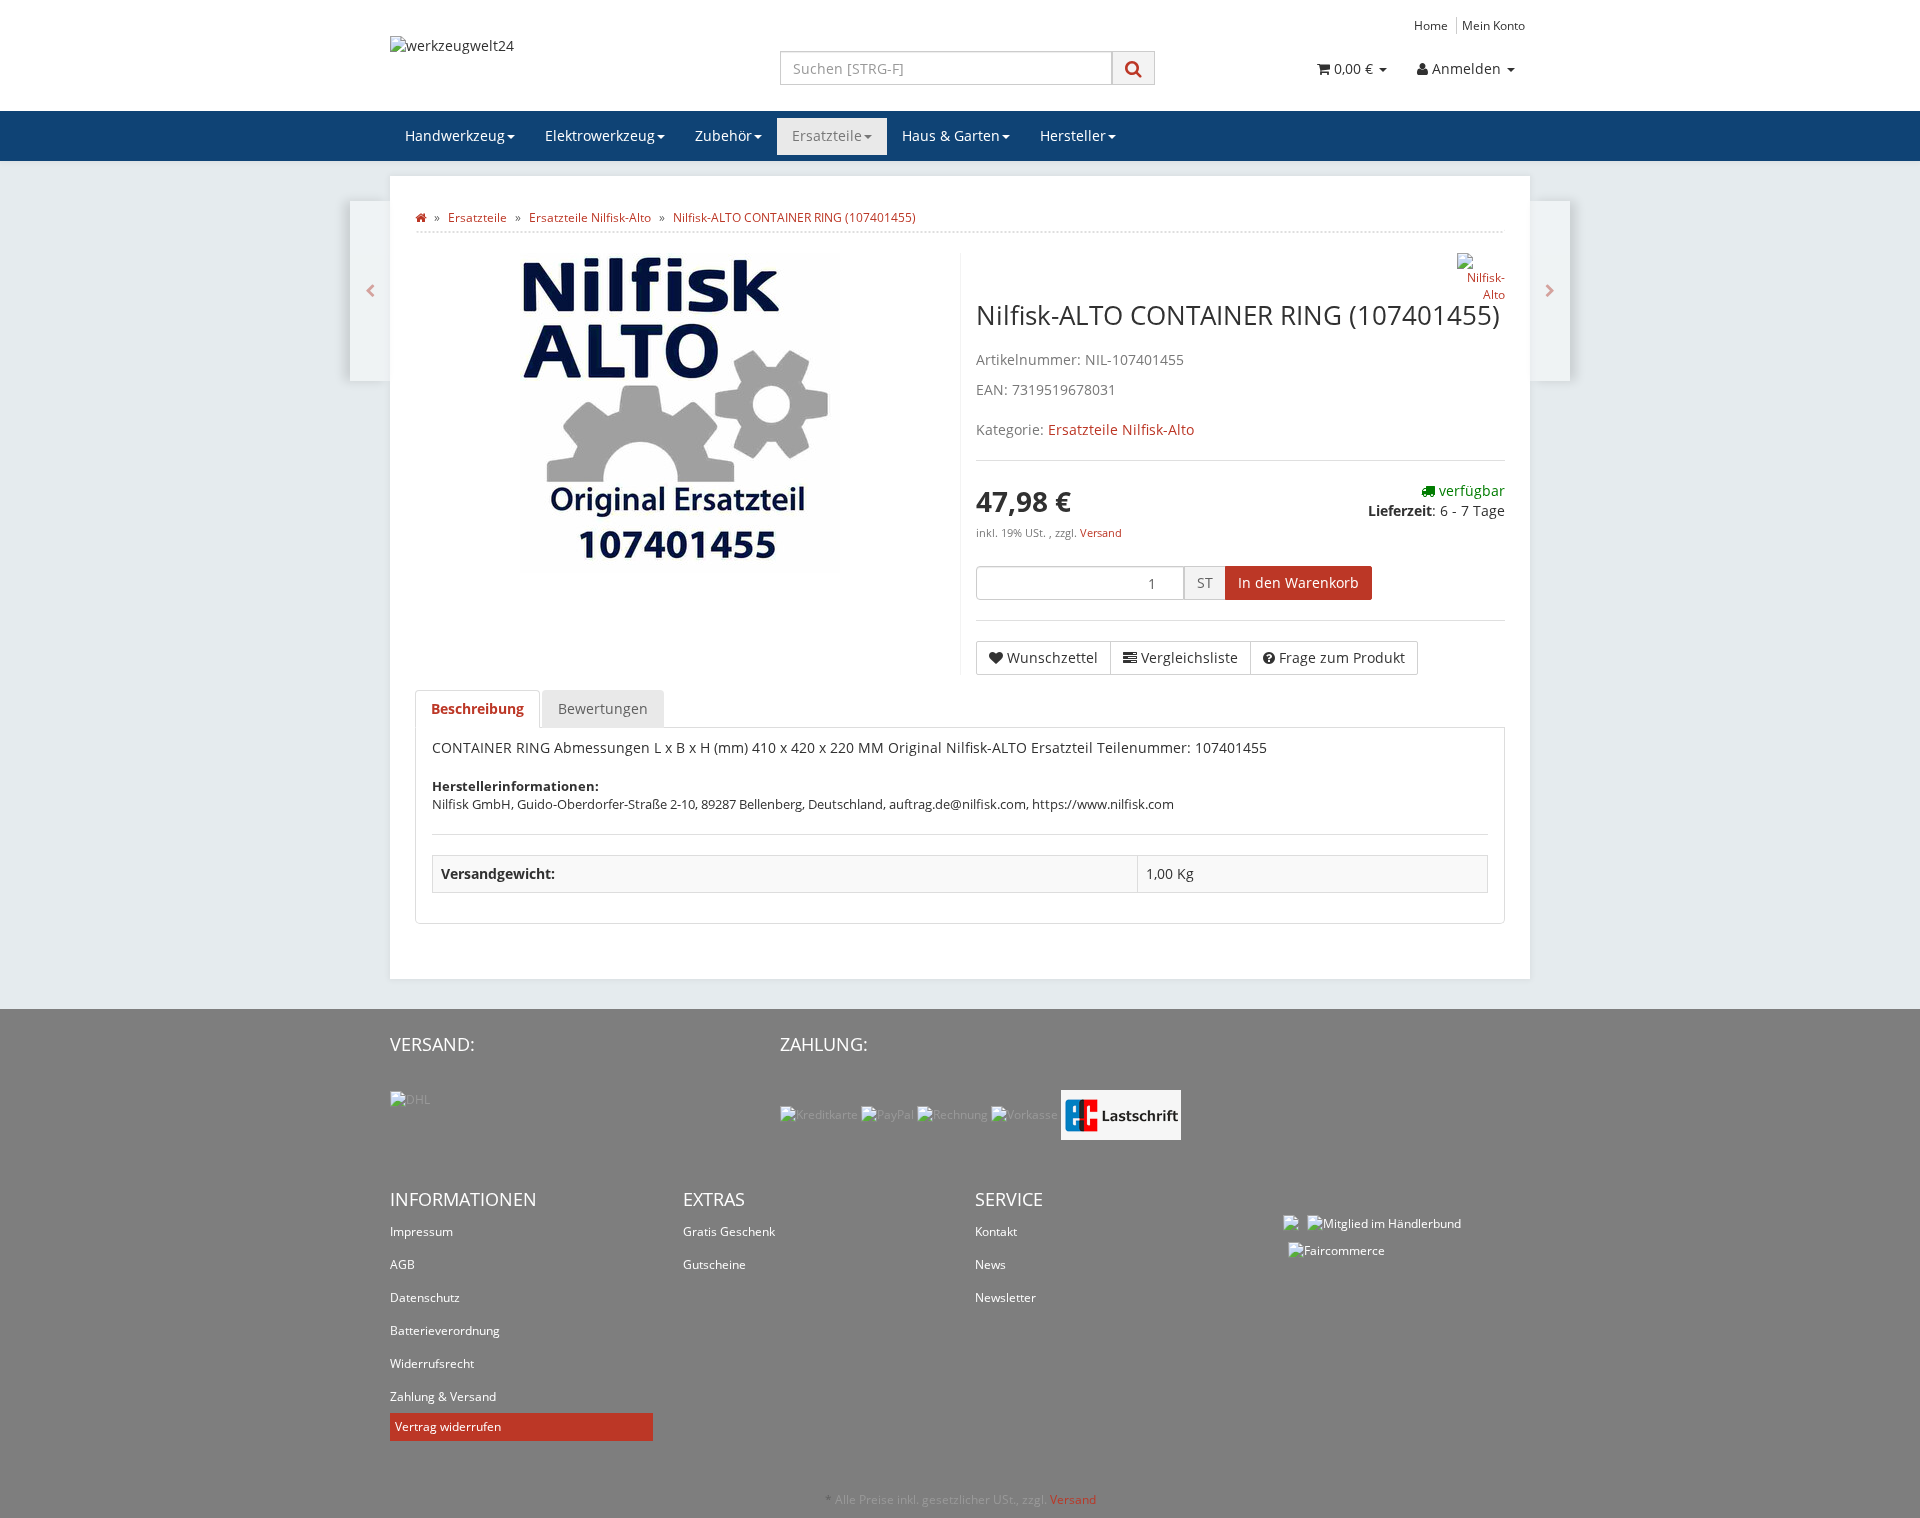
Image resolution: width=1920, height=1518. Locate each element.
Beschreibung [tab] (477, 708)
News (990, 1264)
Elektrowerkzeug (600, 135)
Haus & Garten (951, 135)
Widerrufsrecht (432, 1363)
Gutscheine (714, 1264)
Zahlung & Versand (443, 1396)
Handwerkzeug (455, 135)
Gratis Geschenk (729, 1231)
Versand (1101, 533)
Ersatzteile (827, 135)
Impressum (421, 1231)
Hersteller (1073, 135)
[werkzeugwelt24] (570, 66)
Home (1431, 25)
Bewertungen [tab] (603, 708)
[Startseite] (420, 217)
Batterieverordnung (445, 1330)
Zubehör (723, 135)
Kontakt (996, 1231)
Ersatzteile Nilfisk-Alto (1121, 429)
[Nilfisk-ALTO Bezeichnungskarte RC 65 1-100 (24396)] (1550, 291)
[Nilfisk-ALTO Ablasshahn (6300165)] (370, 291)
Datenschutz (425, 1297)
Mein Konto (1493, 25)
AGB (402, 1264)
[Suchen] (1133, 68)
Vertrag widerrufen (448, 1426)
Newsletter (1005, 1297)
